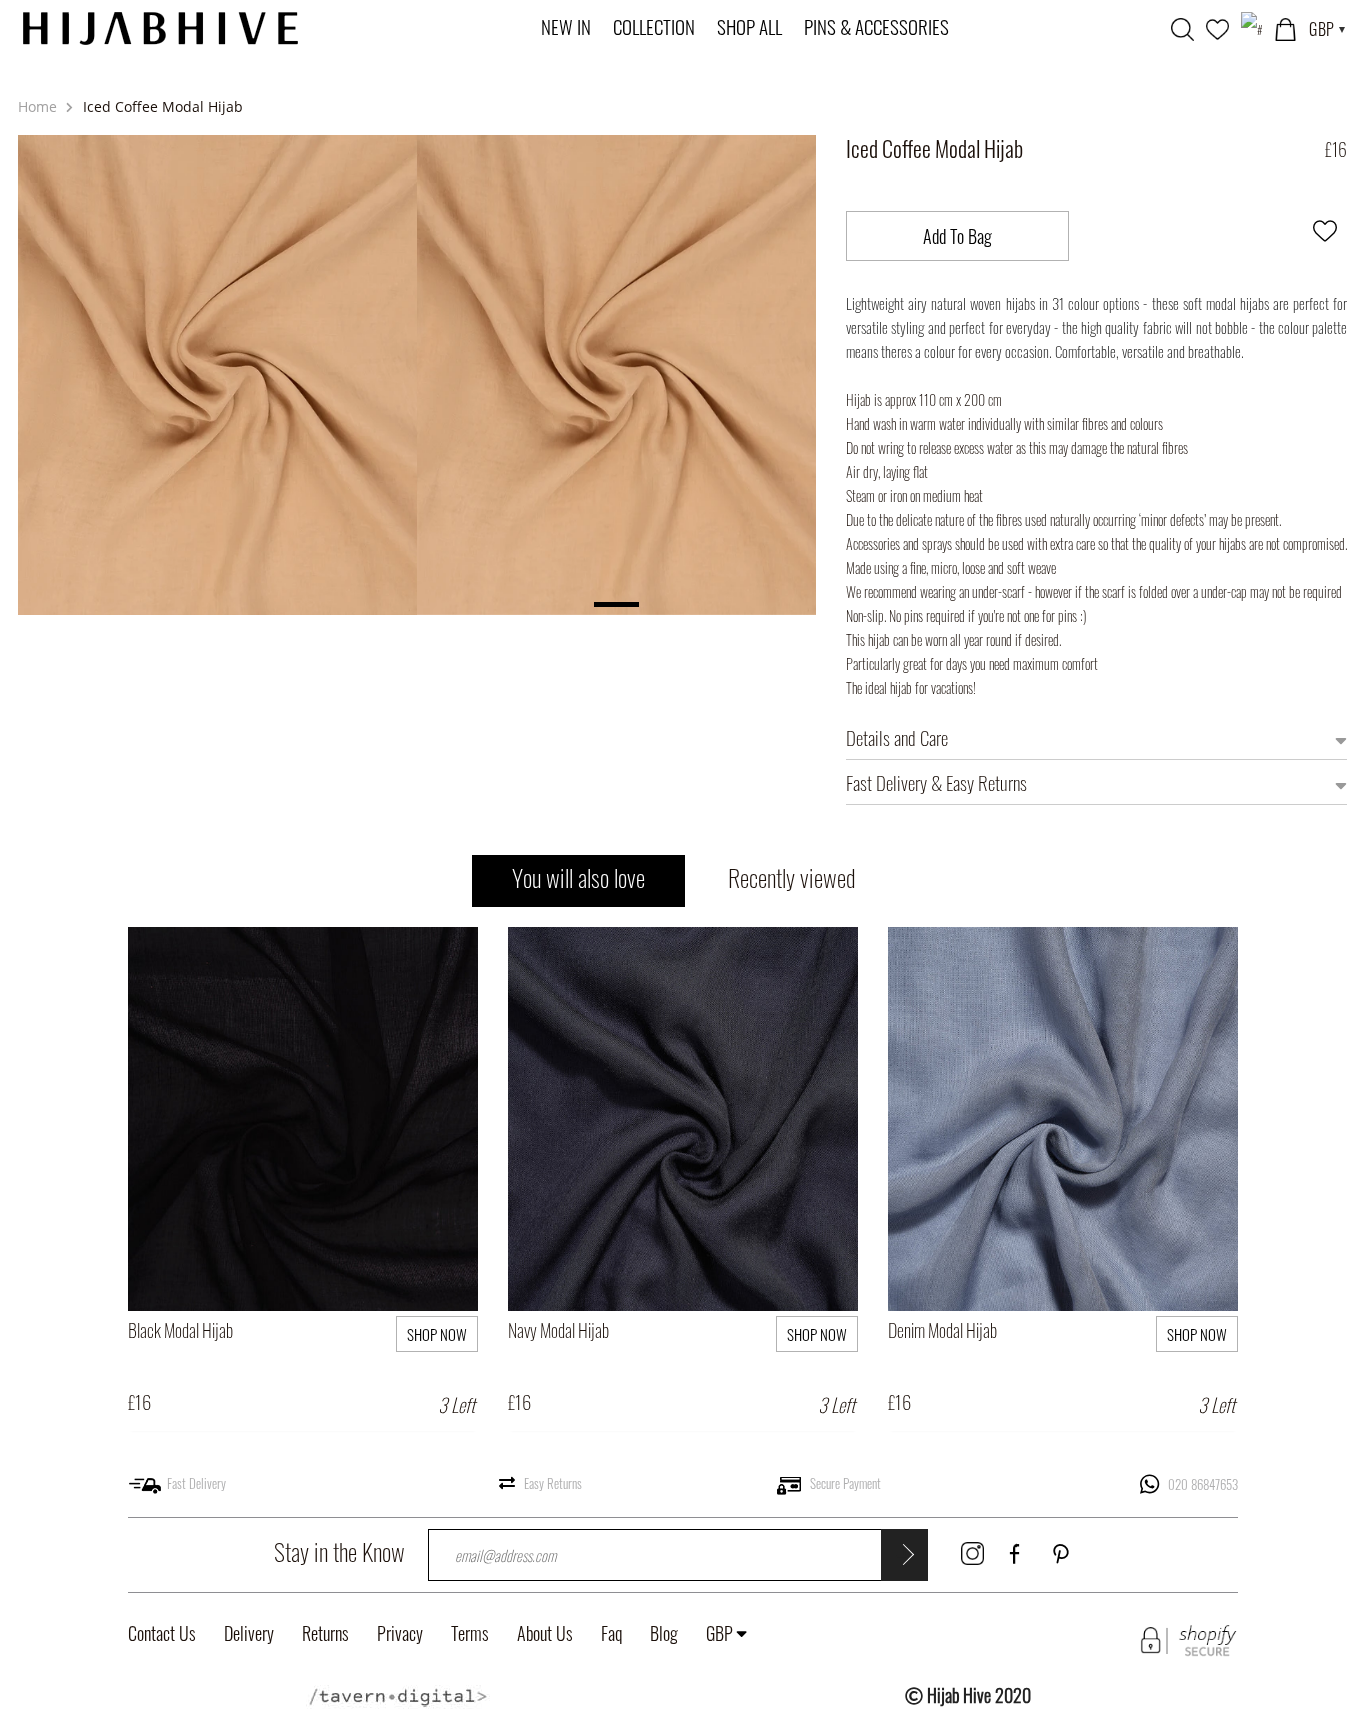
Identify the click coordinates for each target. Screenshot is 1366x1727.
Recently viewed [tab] (791, 877)
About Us (545, 1633)
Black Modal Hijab (180, 1330)
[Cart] (1285, 27)
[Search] (1182, 27)
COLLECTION (654, 26)
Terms (470, 1633)
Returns (325, 1633)
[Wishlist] (1217, 27)
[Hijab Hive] (159, 25)
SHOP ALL (749, 26)
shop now (437, 1334)
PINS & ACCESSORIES (876, 26)
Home (39, 106)
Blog (664, 1633)
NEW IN (566, 26)
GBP (719, 1633)
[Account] (1251, 27)
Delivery (249, 1633)
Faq (611, 1633)
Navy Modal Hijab (558, 1330)
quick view (232, 1249)
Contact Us (162, 1633)
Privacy (400, 1633)
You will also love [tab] (578, 877)
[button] (1325, 234)
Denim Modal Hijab (942, 1330)
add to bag (371, 1249)
